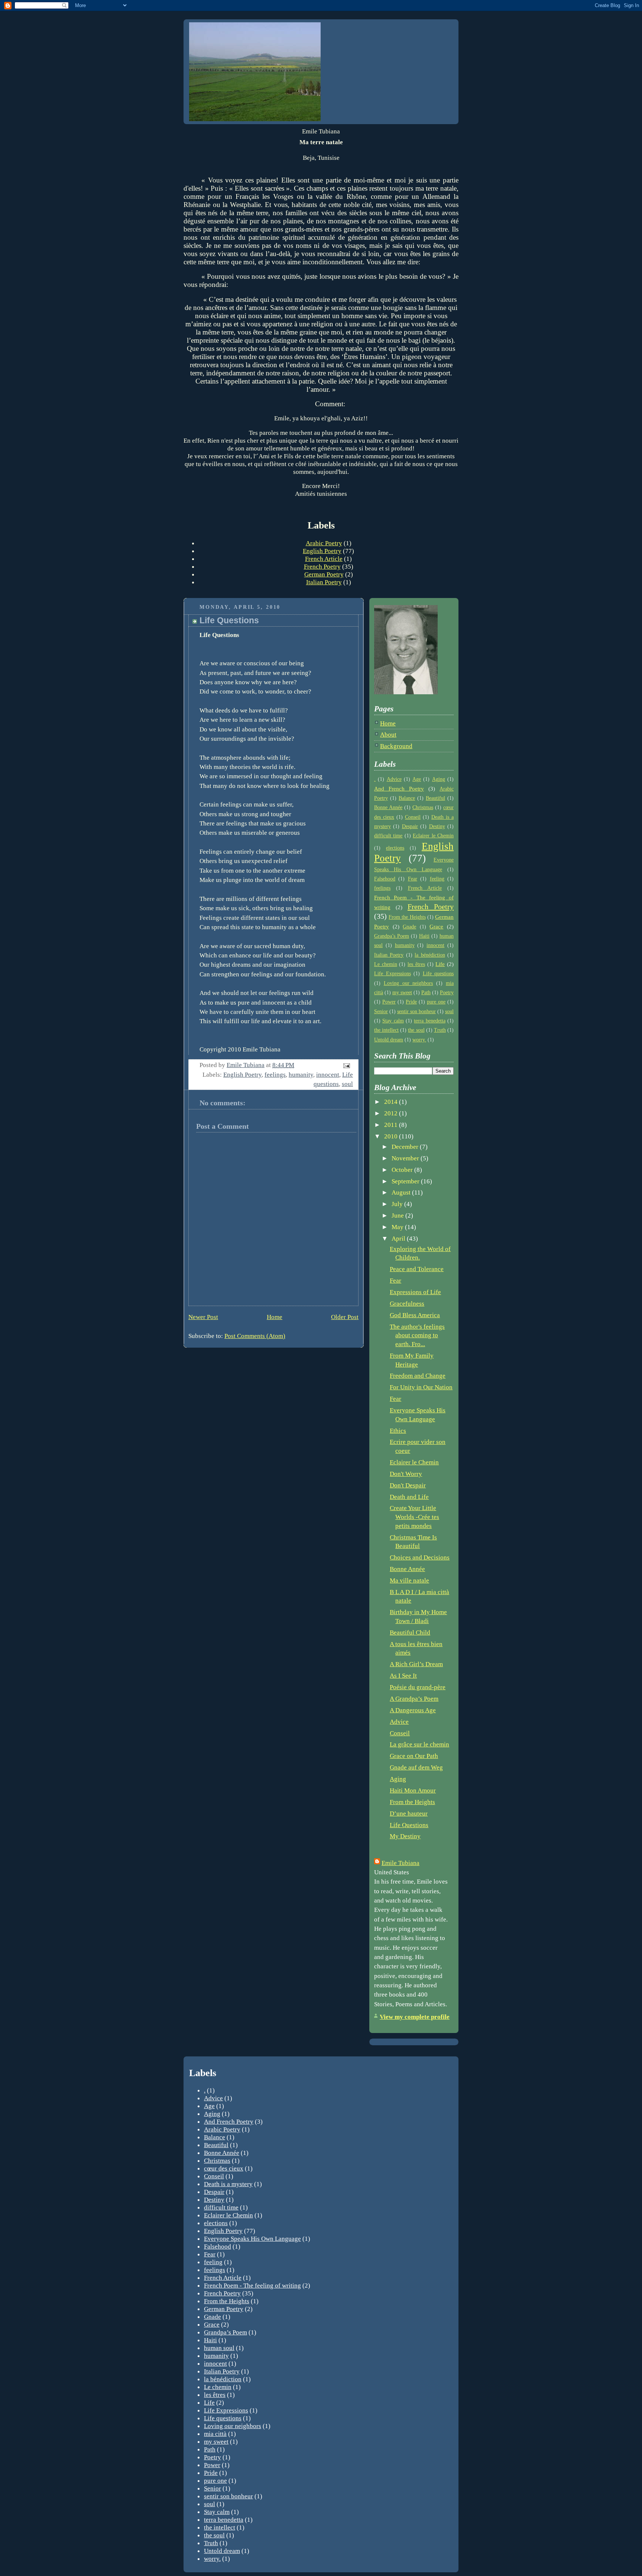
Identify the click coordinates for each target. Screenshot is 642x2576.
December (406, 1147)
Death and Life (409, 1497)
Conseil (413, 817)
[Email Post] (346, 1065)
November (406, 1158)
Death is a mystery (228, 2184)
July (398, 1204)
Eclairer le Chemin (433, 836)
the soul (416, 1030)
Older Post (345, 1317)
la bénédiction (430, 955)
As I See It (403, 1676)
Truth (440, 1030)
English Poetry (322, 551)
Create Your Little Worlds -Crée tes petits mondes (414, 1517)
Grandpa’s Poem (392, 936)
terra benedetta (429, 1021)
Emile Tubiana (401, 1863)
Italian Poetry (324, 582)
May (398, 1227)
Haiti (424, 936)
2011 (392, 1125)
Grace (436, 926)
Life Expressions (393, 974)
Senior (381, 1011)
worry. (419, 1040)
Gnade (409, 927)
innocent (328, 1075)
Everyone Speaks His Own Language (252, 2239)
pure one (436, 1002)
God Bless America (415, 1315)
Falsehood (385, 879)
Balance (407, 798)
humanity (301, 1075)
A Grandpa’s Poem (414, 1699)
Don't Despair (408, 1485)
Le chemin (386, 964)
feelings (275, 1075)
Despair (410, 826)
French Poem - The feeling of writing (252, 2285)
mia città (215, 2434)
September (406, 1181)
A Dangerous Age (413, 1710)
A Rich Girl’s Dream (416, 1664)
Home (275, 1317)
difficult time (388, 836)
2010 (392, 1136)
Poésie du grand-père (418, 1687)
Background (396, 746)
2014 (392, 1102)
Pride (411, 1002)
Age (417, 779)
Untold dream (389, 1040)
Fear (413, 879)
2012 (392, 1113)
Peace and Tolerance (417, 1269)
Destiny (437, 826)
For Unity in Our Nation (421, 1387)
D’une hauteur (409, 1814)
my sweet (402, 993)
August (402, 1192)
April (399, 1239)
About (388, 735)
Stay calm (393, 1021)
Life (440, 964)
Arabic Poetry (324, 543)
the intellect (386, 1030)
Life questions (438, 974)
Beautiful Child (410, 1633)
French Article (324, 559)
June (398, 1216)
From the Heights (407, 917)
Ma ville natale (409, 1580)
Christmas (423, 807)
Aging (439, 779)
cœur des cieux (224, 2168)
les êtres (416, 964)
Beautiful (435, 798)
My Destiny (405, 1836)
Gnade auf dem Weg (416, 1767)
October (403, 1170)
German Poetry (324, 574)
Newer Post (203, 1317)
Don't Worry (406, 1474)
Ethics (398, 1431)
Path (426, 993)
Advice (394, 779)
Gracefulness (407, 1304)
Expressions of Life (415, 1292)
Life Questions (409, 1825)
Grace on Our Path (414, 1756)
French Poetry (322, 566)
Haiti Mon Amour (413, 1790)
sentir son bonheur (416, 1011)
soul (347, 1084)
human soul (219, 2348)
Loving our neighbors (408, 983)
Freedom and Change (418, 1376)
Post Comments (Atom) (255, 1336)
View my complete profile (415, 2017)
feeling (437, 879)
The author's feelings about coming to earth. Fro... (417, 1335)
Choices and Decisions (420, 1557)
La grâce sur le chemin (419, 1744)
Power (389, 1002)
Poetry (447, 993)
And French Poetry (399, 788)
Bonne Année (388, 807)
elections (395, 848)
